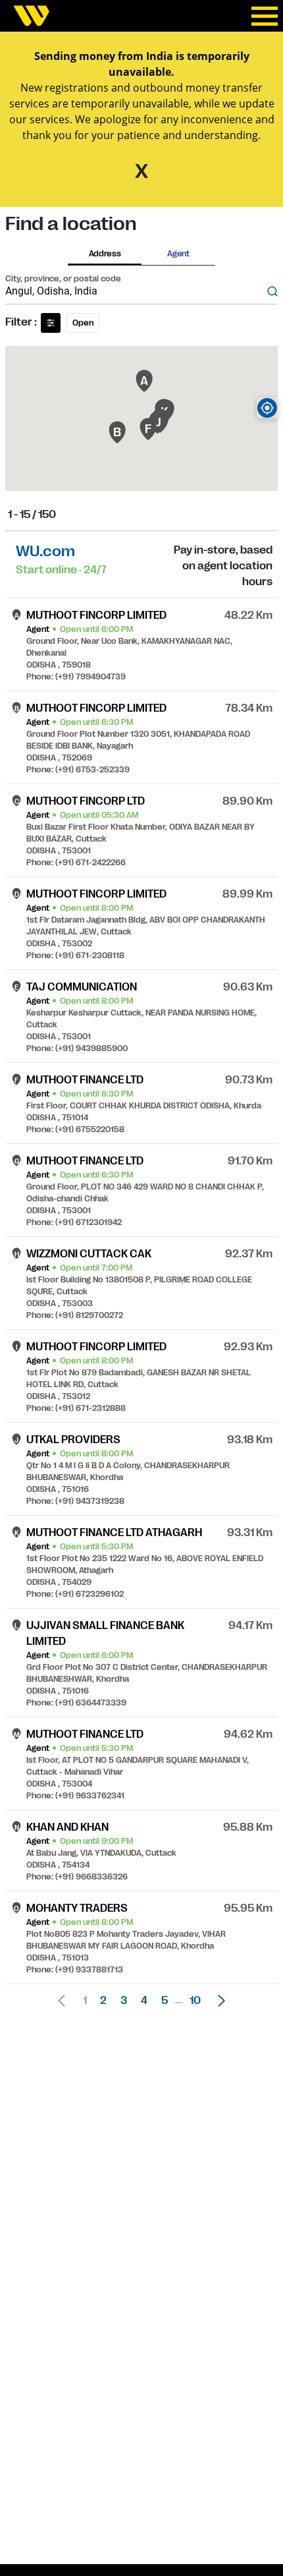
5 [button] (165, 2001)
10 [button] (195, 2001)
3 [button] (124, 2001)
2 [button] (103, 2001)
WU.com (45, 551)
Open (83, 323)
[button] (218, 2001)
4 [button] (144, 2001)
